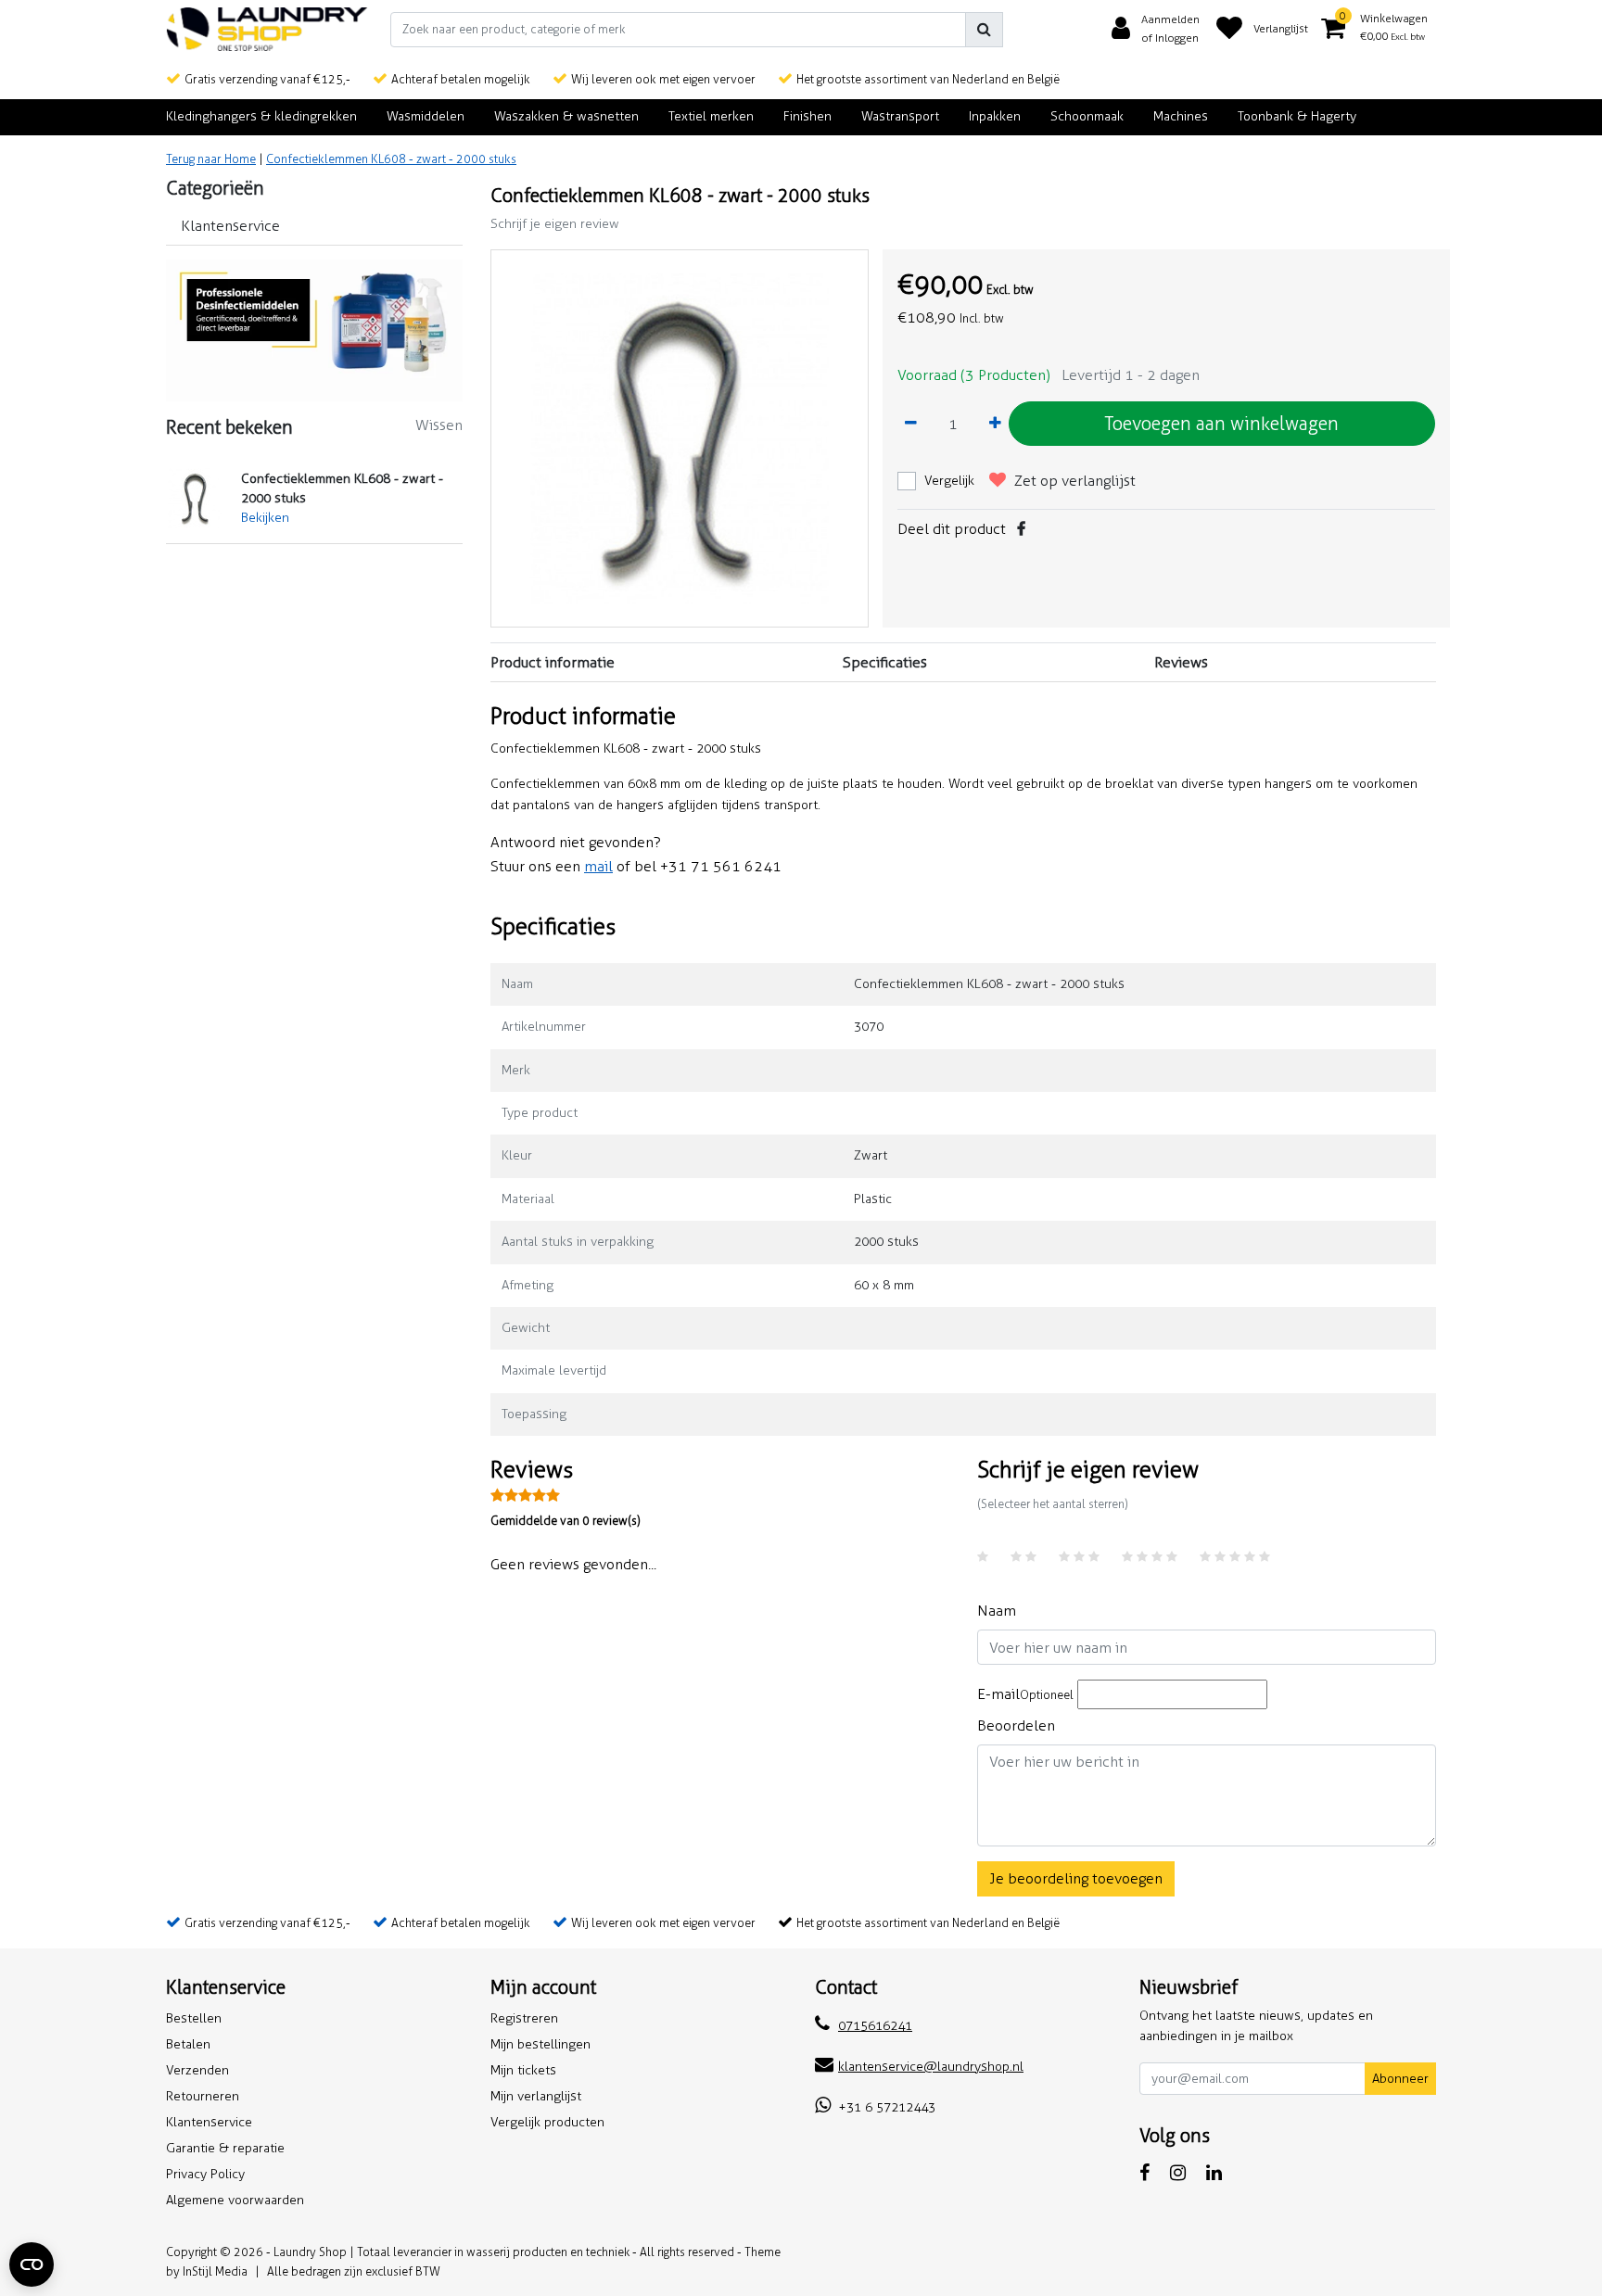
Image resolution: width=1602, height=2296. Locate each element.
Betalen (188, 2044)
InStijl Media (215, 2271)
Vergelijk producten (547, 2122)
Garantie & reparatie (225, 2148)
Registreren (524, 2018)
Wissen (439, 425)
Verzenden (197, 2070)
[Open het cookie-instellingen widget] (32, 2264)
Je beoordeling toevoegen (1076, 1878)
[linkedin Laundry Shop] (1214, 2173)
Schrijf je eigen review (555, 224)
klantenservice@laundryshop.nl (931, 2067)
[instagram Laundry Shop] (1178, 2173)
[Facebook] (1021, 529)
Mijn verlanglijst (536, 2096)
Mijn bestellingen (540, 2044)
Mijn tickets (523, 2070)
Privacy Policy (205, 2174)
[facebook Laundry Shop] (1144, 2173)
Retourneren (203, 2096)
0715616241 (875, 2026)
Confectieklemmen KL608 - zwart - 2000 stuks (391, 159)
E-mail (1025, 1694)
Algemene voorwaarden (235, 2200)
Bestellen (194, 2018)
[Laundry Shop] (267, 29)
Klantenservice (209, 2122)
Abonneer (1400, 2079)
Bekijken (265, 518)
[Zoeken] (984, 30)
